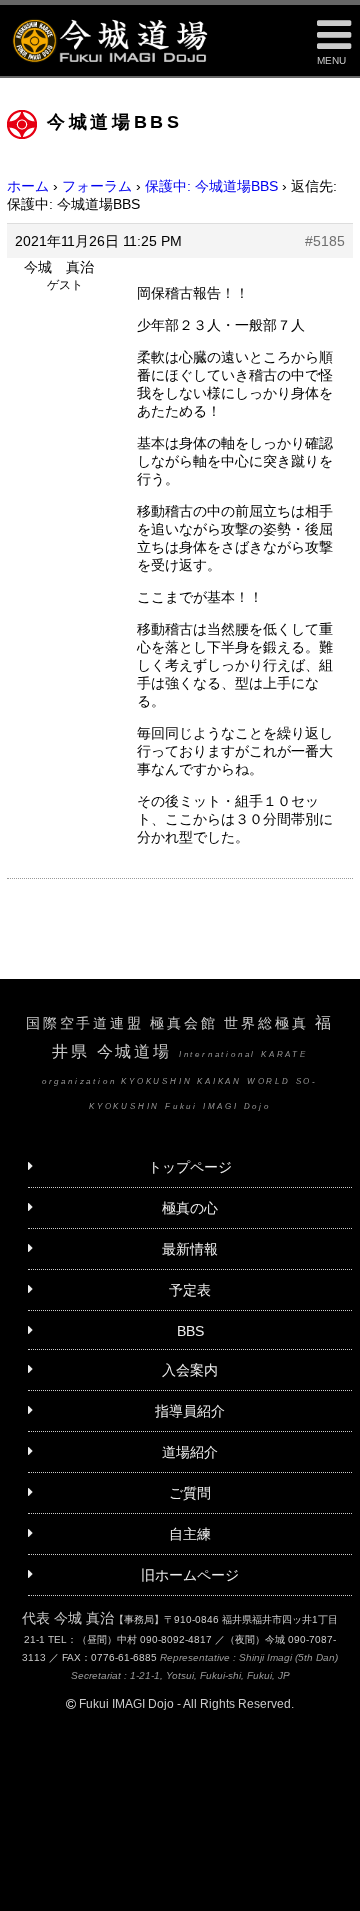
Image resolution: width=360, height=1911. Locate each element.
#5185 (325, 241)
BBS (190, 1331)
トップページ (190, 1167)
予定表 (190, 1290)
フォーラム (97, 186)
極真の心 (190, 1208)
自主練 (190, 1534)
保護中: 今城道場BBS (211, 186)
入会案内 (190, 1370)
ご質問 (190, 1493)
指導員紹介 (190, 1411)
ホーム (28, 186)
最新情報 (190, 1249)
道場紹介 (190, 1452)
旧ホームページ (190, 1575)
